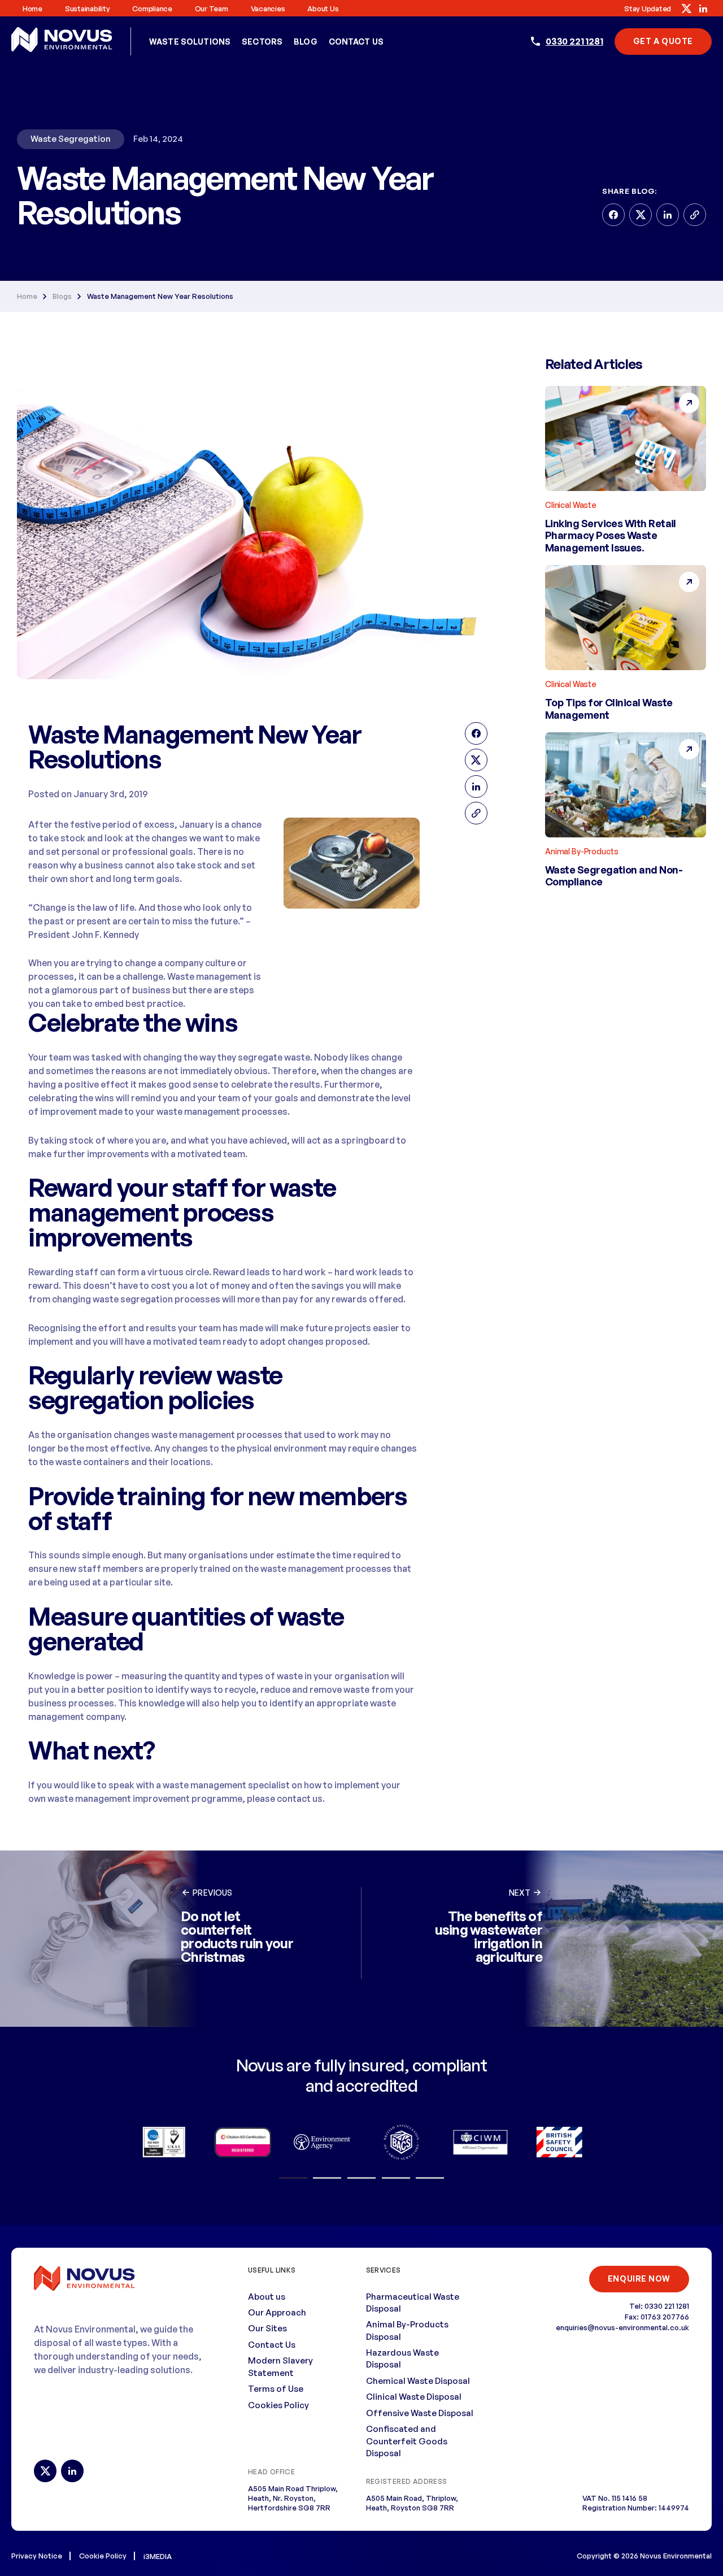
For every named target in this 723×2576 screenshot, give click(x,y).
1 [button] (293, 2178)
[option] (164, 2142)
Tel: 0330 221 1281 (659, 2306)
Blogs (62, 296)
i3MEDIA (158, 2556)
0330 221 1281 (574, 41)
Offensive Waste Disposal (420, 2413)
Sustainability (87, 8)
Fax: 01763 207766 (657, 2317)
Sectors (262, 42)
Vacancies (268, 8)
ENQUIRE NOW (639, 2279)
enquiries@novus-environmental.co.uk (622, 2327)
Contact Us (356, 42)
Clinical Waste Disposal (414, 2397)
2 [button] (327, 2178)
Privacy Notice (37, 2556)
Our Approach (277, 2312)
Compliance (152, 8)
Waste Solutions (190, 42)
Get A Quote (663, 41)
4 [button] (396, 2178)
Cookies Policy (278, 2405)
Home (32, 8)
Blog (306, 42)
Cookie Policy (103, 2556)
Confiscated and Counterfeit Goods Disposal (407, 2441)
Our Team (212, 8)
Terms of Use (276, 2389)
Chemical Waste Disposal (418, 2381)
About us (323, 8)
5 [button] (430, 2178)
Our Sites (267, 2328)
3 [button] (361, 2178)
